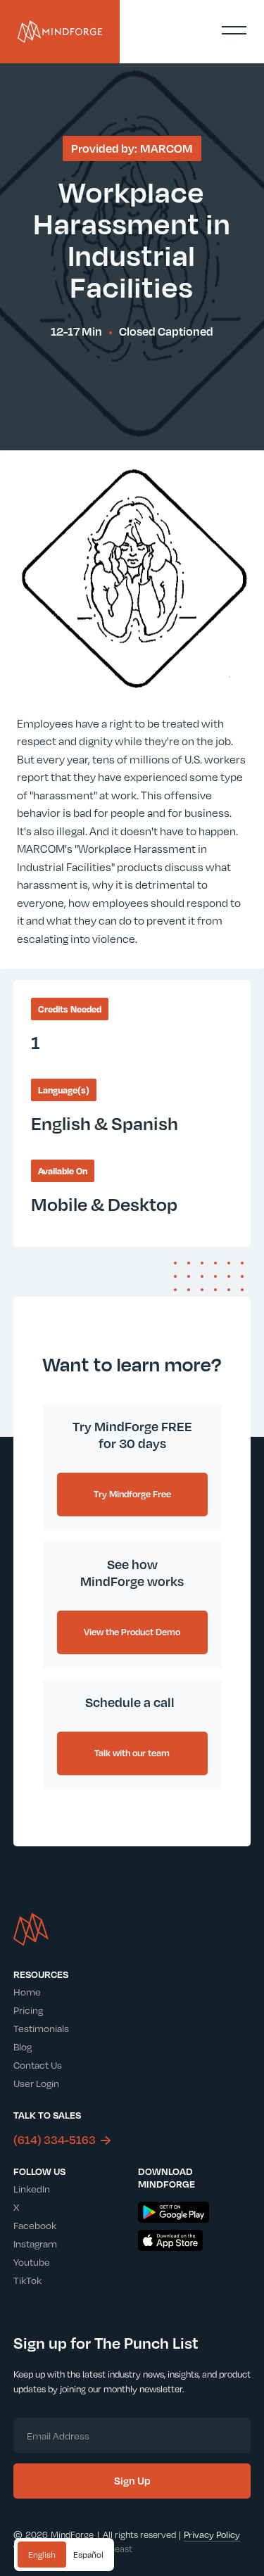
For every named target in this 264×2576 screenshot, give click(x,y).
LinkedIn (32, 2189)
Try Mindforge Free (132, 1494)
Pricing (28, 2010)
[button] (234, 30)
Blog (23, 2047)
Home (27, 1992)
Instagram (35, 2244)
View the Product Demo (132, 1632)
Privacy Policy (212, 2534)
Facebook (35, 2225)
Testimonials (41, 2028)
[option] (88, 2555)
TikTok (27, 2280)
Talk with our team (132, 1753)
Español (88, 2554)
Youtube (32, 2262)
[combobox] (42, 2555)
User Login (36, 2083)
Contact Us (38, 2065)
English (42, 2554)
